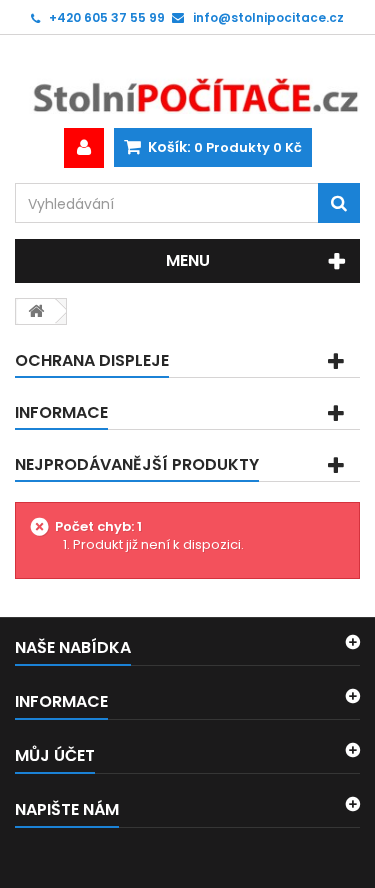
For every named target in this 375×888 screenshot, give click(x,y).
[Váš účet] (84, 148)
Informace (61, 412)
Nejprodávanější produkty (137, 464)
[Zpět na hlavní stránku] (36, 311)
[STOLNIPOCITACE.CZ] (187, 81)
